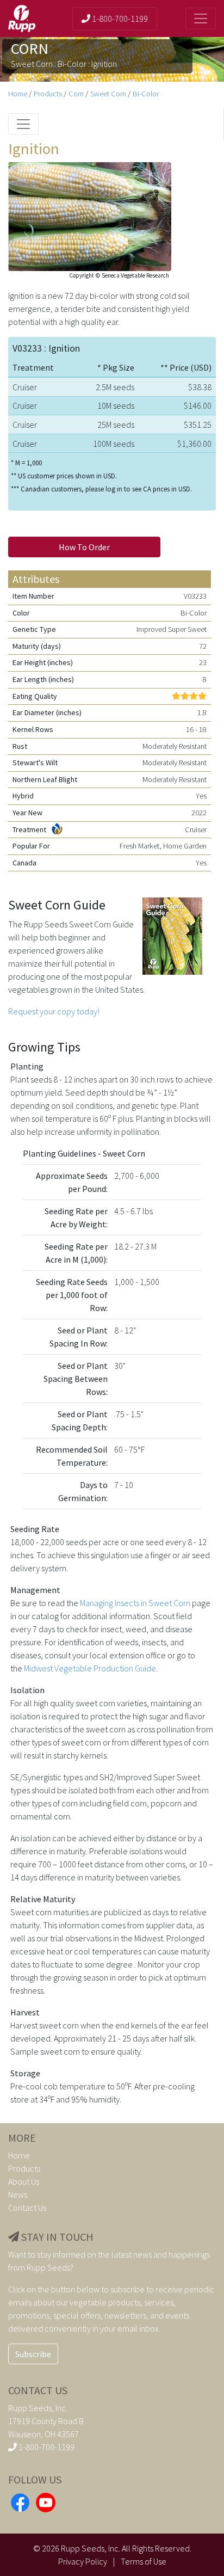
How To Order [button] (84, 547)
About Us (24, 2181)
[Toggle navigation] (201, 19)
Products (48, 94)
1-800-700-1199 (119, 19)
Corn (76, 94)
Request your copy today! (54, 1011)
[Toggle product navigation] (23, 124)
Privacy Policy (83, 2561)
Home (18, 94)
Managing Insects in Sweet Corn (135, 1603)
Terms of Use (144, 2561)
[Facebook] (20, 2501)
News (18, 2194)
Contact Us (27, 2208)
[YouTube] (46, 2501)
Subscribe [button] (33, 2354)
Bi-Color (146, 94)
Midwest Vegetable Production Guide (90, 1668)
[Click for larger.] (90, 216)
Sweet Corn (108, 94)
